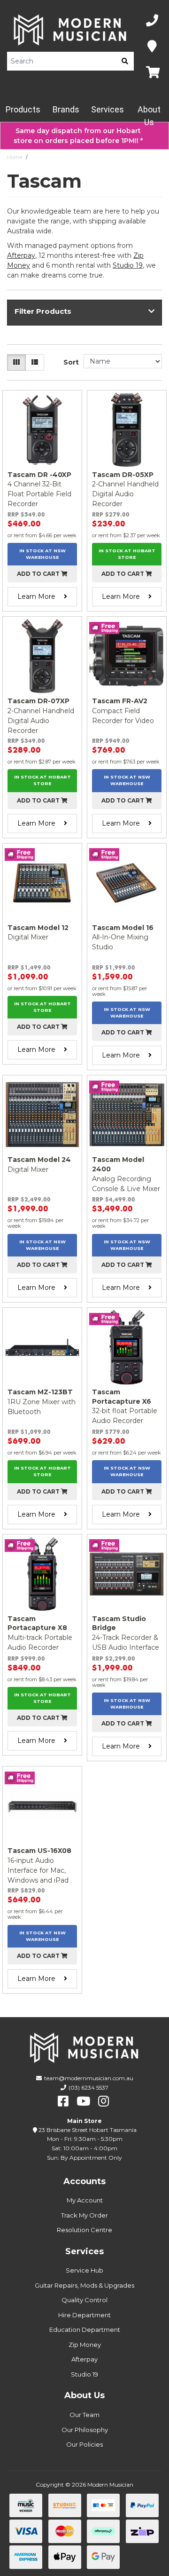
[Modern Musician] (70, 30)
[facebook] (63, 2101)
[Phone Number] (152, 21)
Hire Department (84, 2315)
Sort (71, 362)
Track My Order (84, 2215)
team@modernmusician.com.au (89, 2078)
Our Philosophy (85, 2430)
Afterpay (84, 2359)
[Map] (152, 47)
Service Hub (84, 2270)
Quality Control (84, 2300)
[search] (125, 61)
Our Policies (84, 2444)
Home (15, 157)
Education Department (85, 2330)
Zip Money (85, 2345)
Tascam (41, 157)
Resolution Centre (84, 2230)
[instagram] (104, 2101)
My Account (85, 2200)
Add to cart (39, 574)
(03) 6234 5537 (88, 2087)
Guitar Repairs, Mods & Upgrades (84, 2285)
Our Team (84, 2415)
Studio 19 (128, 265)
